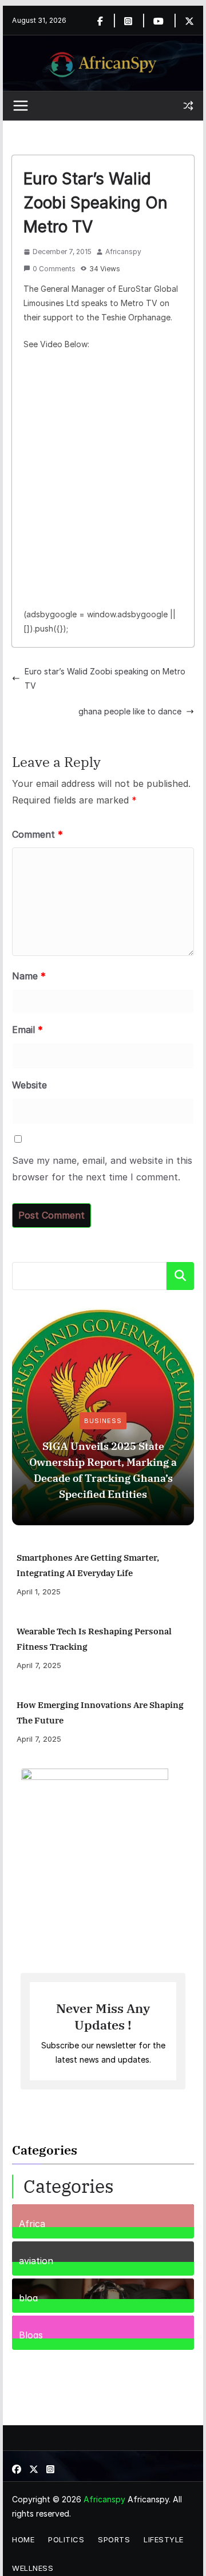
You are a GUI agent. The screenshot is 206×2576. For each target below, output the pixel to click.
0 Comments (54, 269)
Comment (37, 834)
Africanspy (123, 252)
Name (29, 976)
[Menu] (21, 106)
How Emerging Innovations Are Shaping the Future (100, 1713)
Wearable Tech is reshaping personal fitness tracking (94, 1639)
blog (28, 2297)
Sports (114, 2539)
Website (29, 1085)
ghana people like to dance (130, 711)
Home (23, 2539)
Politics (66, 2539)
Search (180, 1276)
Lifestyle (164, 2539)
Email (27, 1030)
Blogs (31, 2334)
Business (103, 1421)
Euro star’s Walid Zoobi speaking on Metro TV (105, 678)
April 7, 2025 (39, 1665)
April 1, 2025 (39, 1592)
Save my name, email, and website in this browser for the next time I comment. (102, 1169)
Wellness (33, 2568)
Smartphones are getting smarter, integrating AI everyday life (88, 1565)
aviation (36, 2260)
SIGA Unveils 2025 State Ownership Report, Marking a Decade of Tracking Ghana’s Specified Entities (103, 1470)
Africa (32, 2223)
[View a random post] (188, 106)
